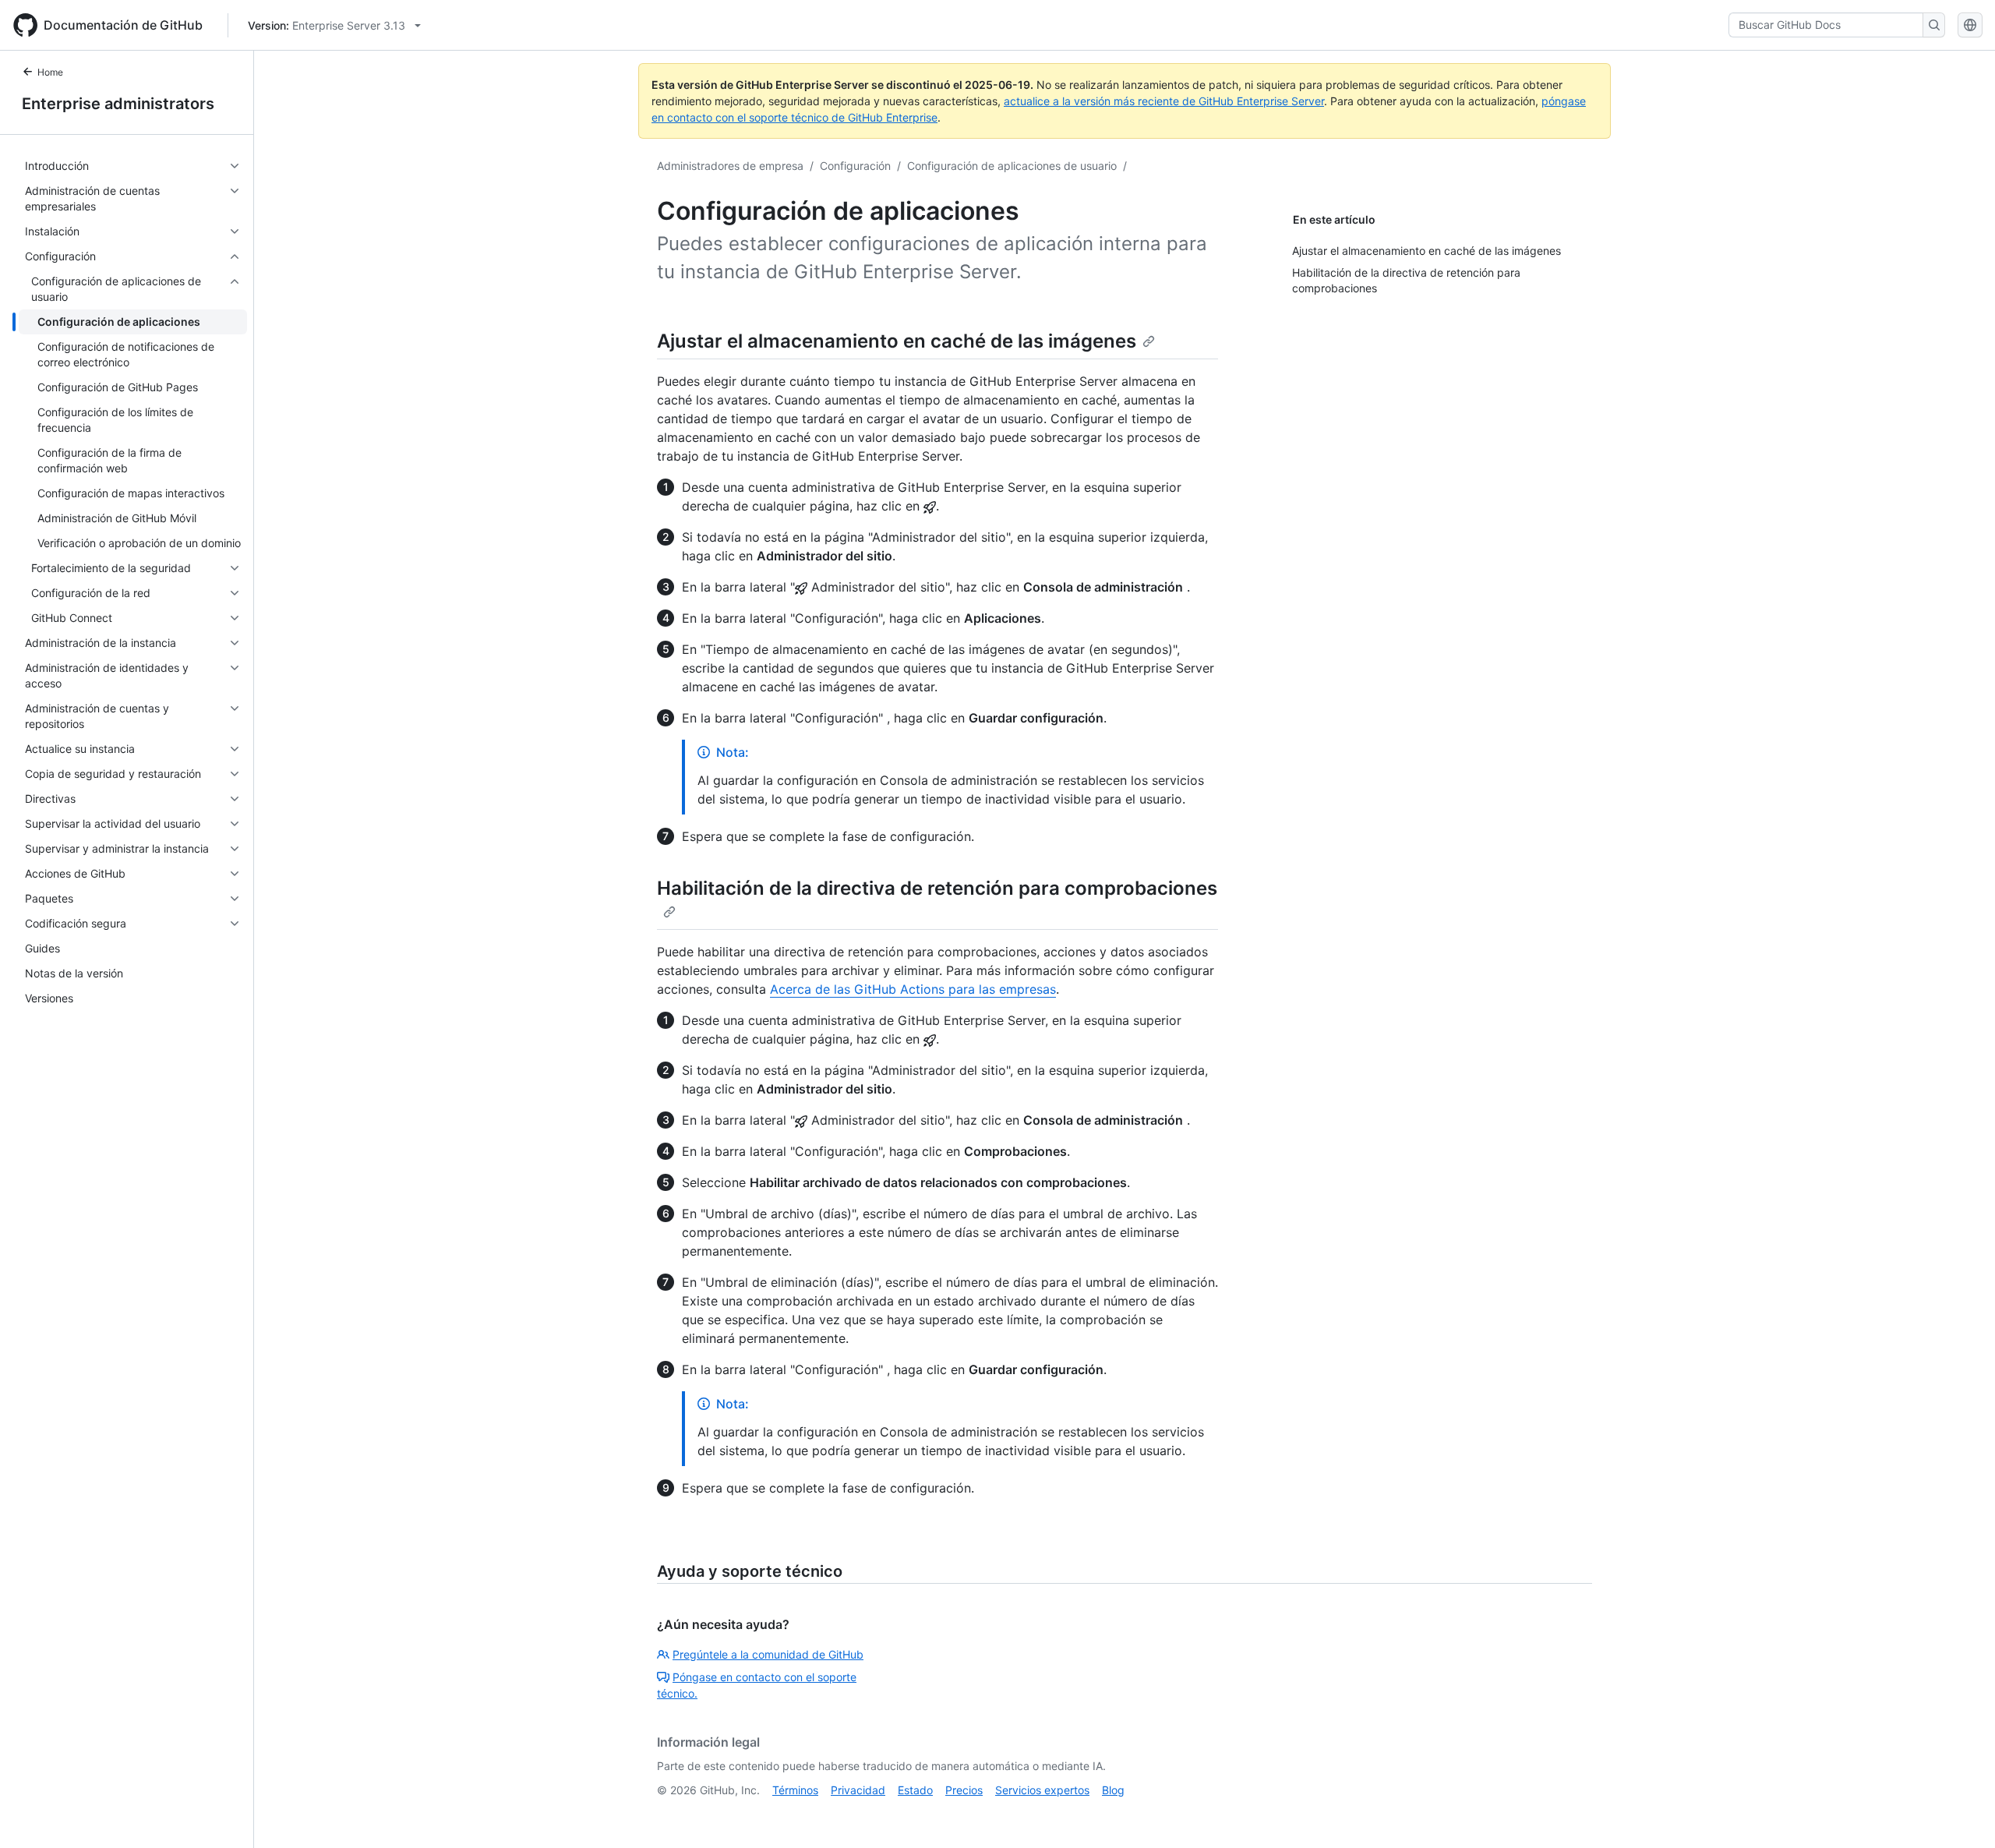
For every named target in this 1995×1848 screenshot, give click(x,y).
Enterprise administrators (118, 104)
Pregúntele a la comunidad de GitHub (768, 1654)
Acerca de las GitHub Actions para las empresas (913, 989)
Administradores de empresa (730, 166)
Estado (915, 1790)
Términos (795, 1790)
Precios (964, 1790)
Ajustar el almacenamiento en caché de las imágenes (897, 341)
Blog (1113, 1790)
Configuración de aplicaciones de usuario (1012, 166)
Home (50, 72)
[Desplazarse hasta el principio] (1961, 1814)
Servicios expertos (1042, 1790)
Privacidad (858, 1790)
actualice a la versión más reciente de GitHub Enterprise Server (1164, 101)
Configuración (855, 166)
